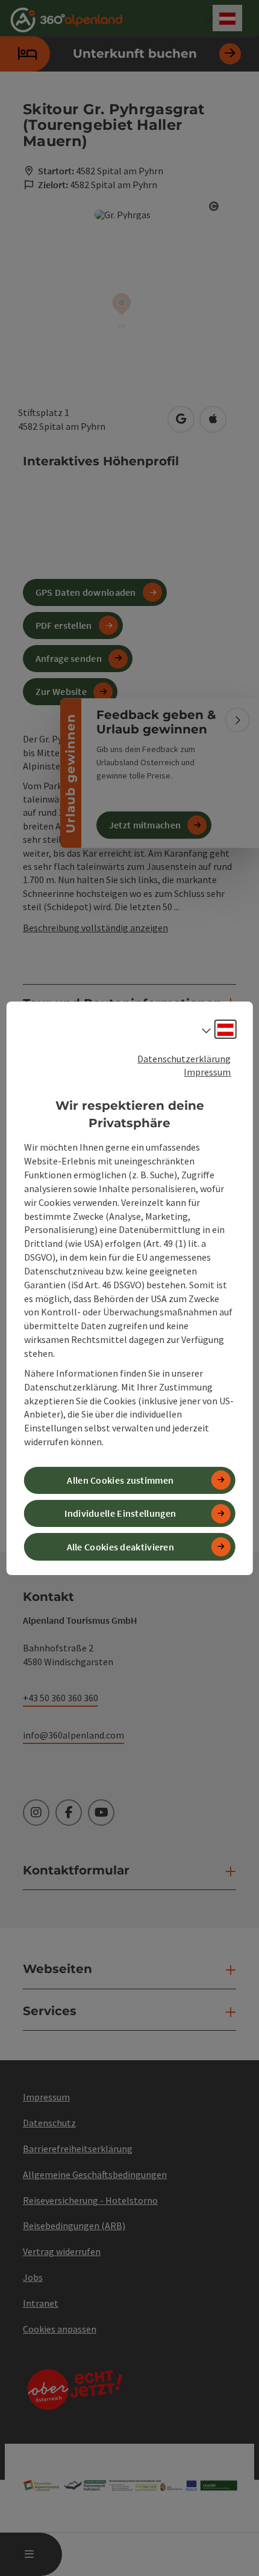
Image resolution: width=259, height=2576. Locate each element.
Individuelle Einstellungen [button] (120, 1513)
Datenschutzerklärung (184, 1058)
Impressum (207, 1072)
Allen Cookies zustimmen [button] (120, 1480)
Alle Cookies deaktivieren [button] (121, 1546)
